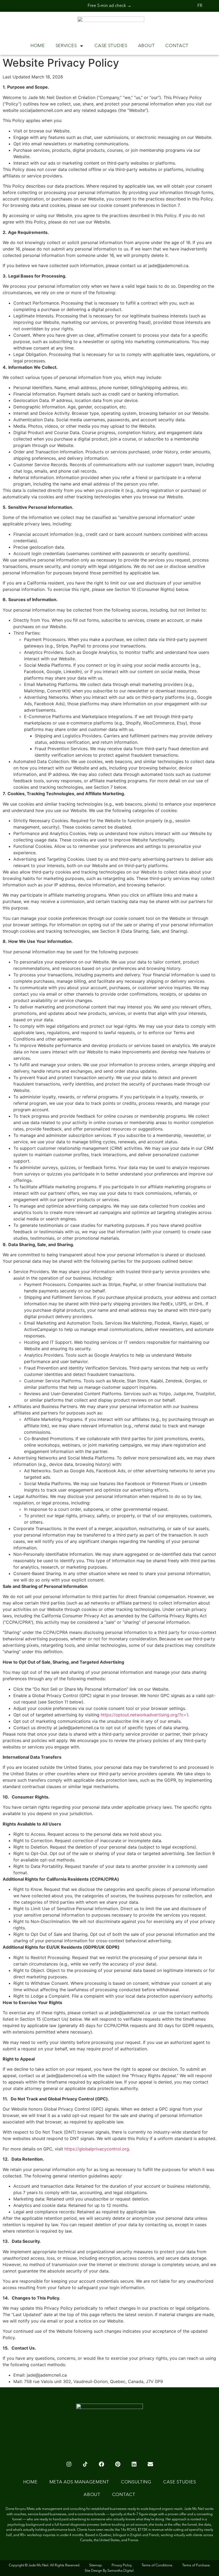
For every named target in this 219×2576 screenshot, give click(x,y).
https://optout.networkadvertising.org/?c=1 (144, 1715)
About (146, 46)
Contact (177, 46)
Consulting (136, 2482)
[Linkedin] (134, 2464)
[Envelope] (150, 2464)
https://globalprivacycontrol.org (96, 2149)
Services (66, 46)
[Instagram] (69, 2464)
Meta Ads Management (79, 2482)
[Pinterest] (118, 2464)
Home (38, 46)
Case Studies (111, 46)
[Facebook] (101, 2464)
